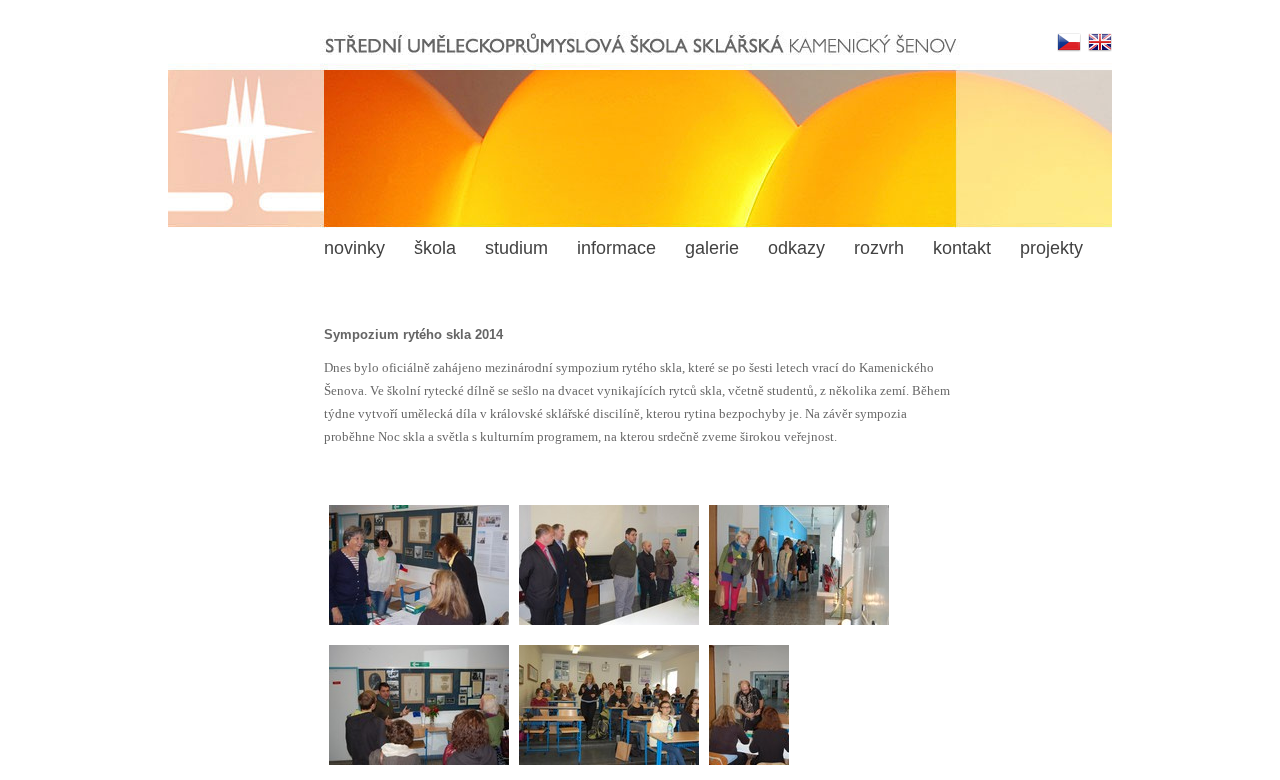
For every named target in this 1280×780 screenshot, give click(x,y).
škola (435, 248)
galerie (712, 248)
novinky (354, 248)
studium (516, 248)
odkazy (796, 248)
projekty (1051, 248)
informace (616, 248)
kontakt (962, 248)
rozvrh (879, 248)
